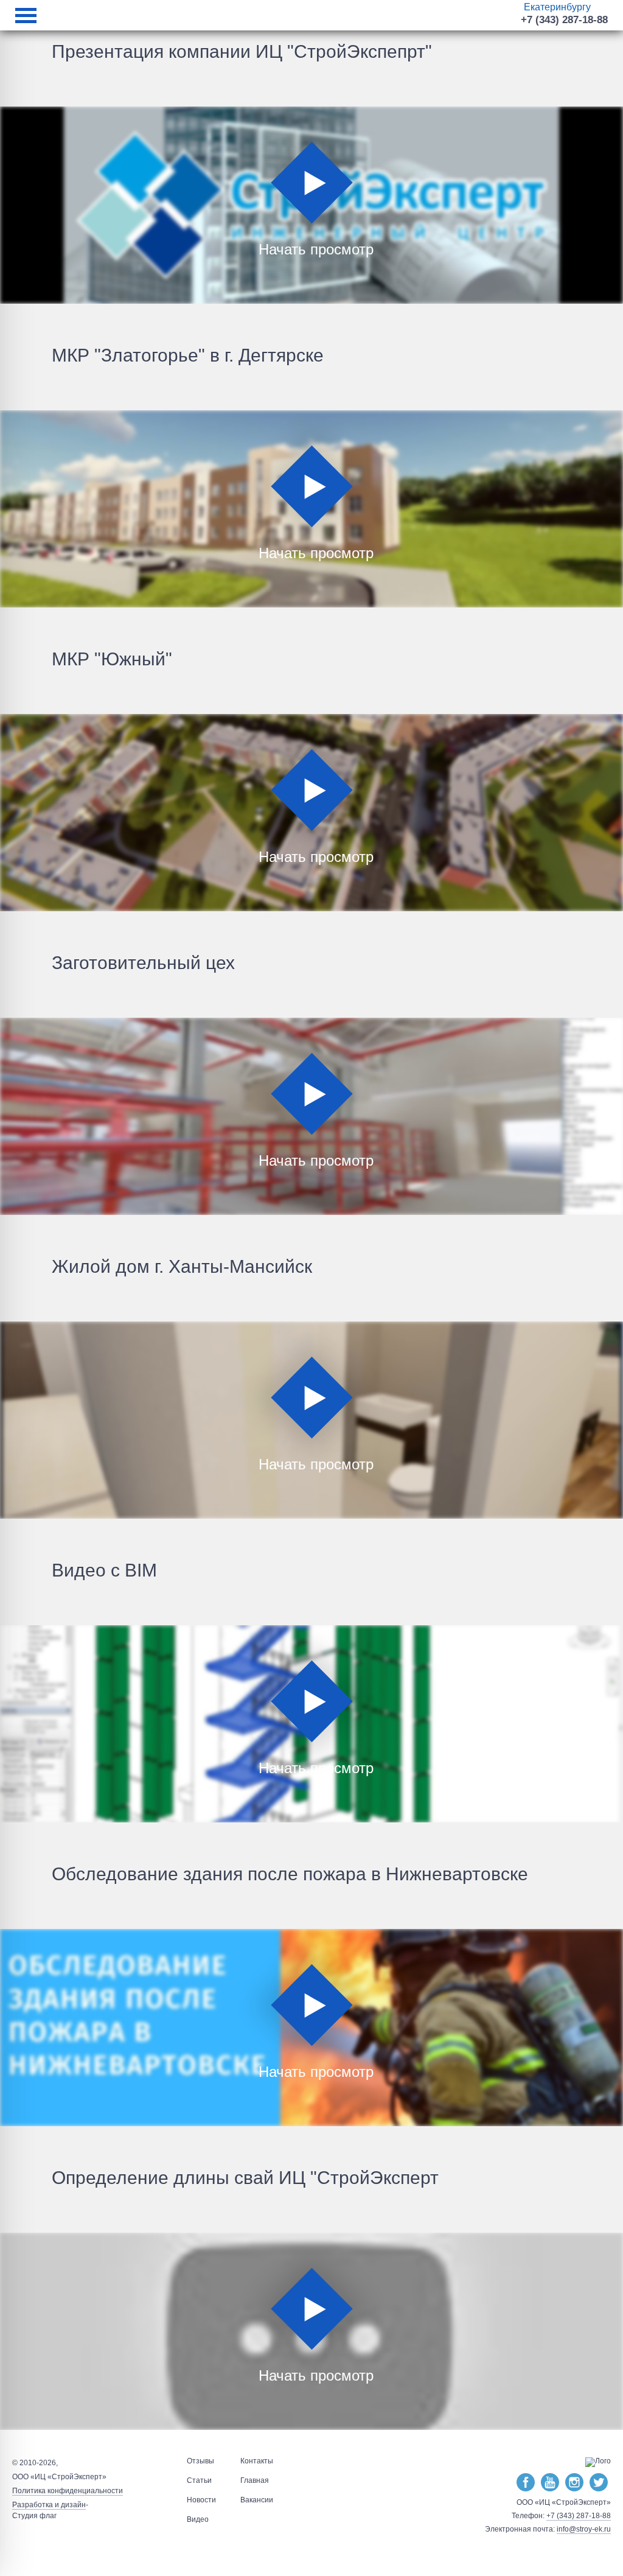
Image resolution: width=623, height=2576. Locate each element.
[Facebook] (526, 2483)
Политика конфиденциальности (68, 2491)
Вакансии (257, 2500)
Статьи (199, 2480)
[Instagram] (574, 2483)
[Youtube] (550, 2483)
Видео (198, 2519)
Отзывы (200, 2461)
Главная (255, 2480)
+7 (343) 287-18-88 (564, 20)
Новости (201, 2500)
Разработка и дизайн (49, 2505)
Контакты (257, 2461)
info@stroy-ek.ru (584, 2529)
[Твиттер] (599, 2483)
